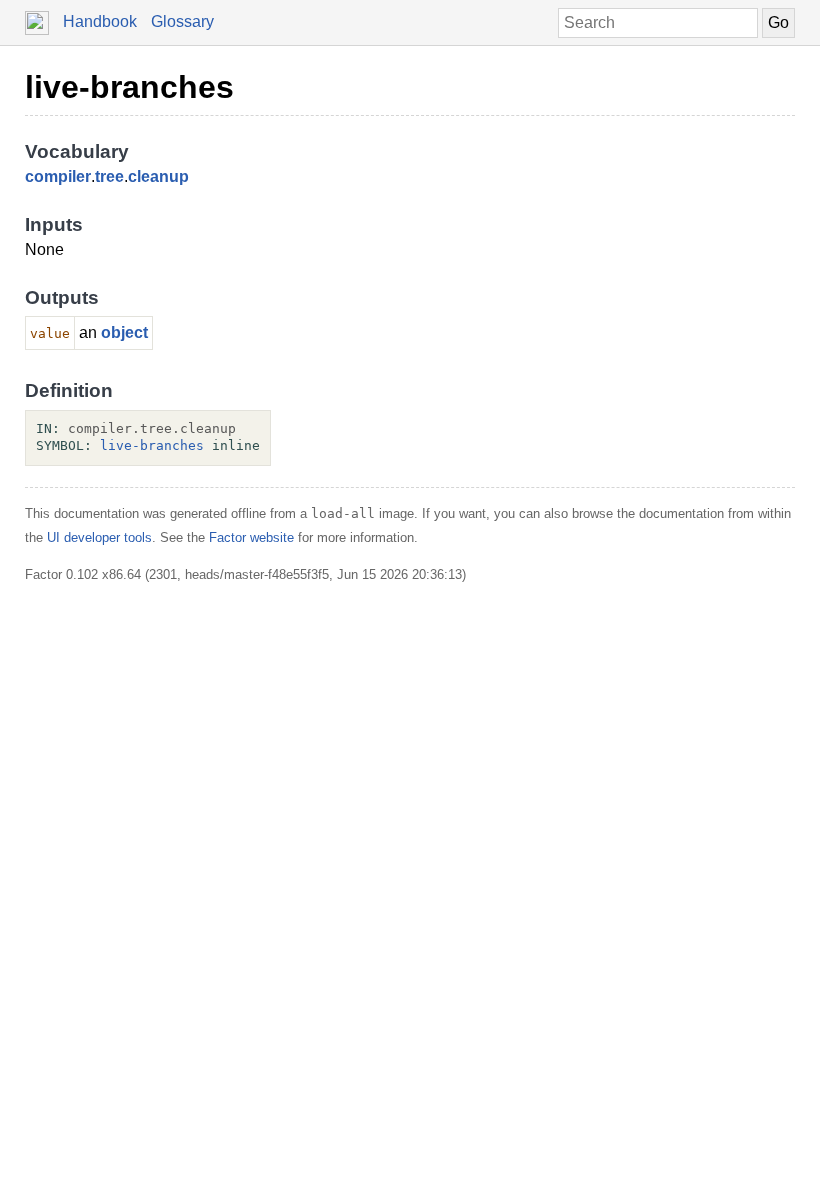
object (124, 332)
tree (109, 176)
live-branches (129, 87)
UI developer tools (99, 537)
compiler (58, 176)
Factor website (251, 537)
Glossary (182, 21)
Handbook (100, 21)
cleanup (158, 176)
